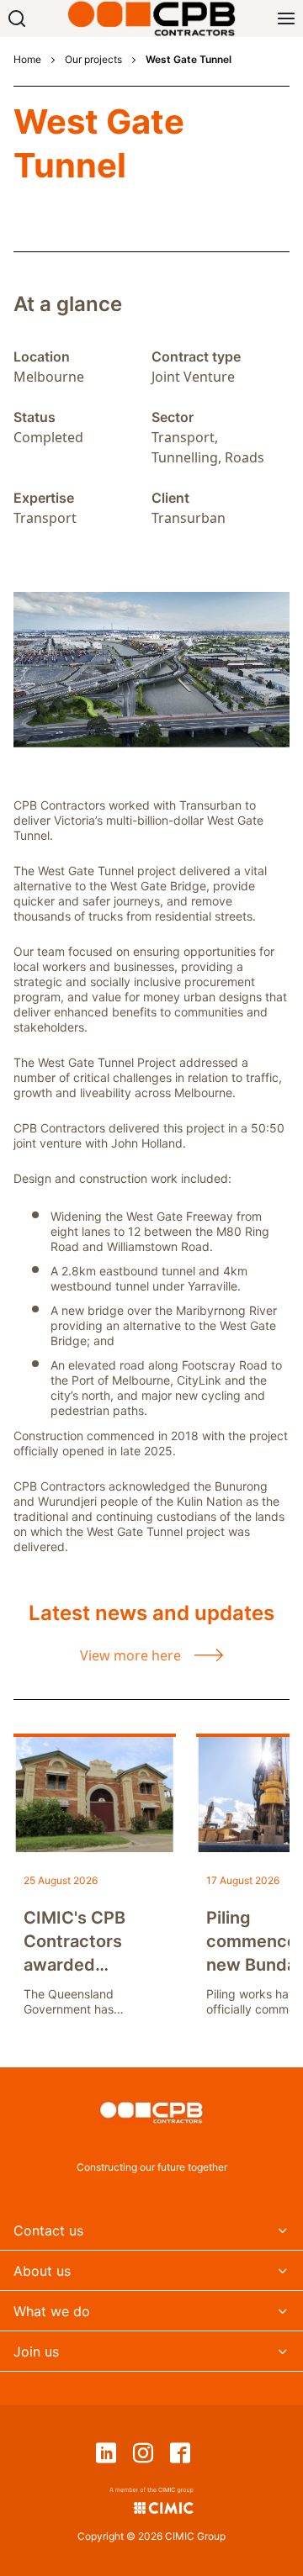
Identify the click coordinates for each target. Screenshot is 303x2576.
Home (27, 60)
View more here (130, 1655)
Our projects (93, 60)
